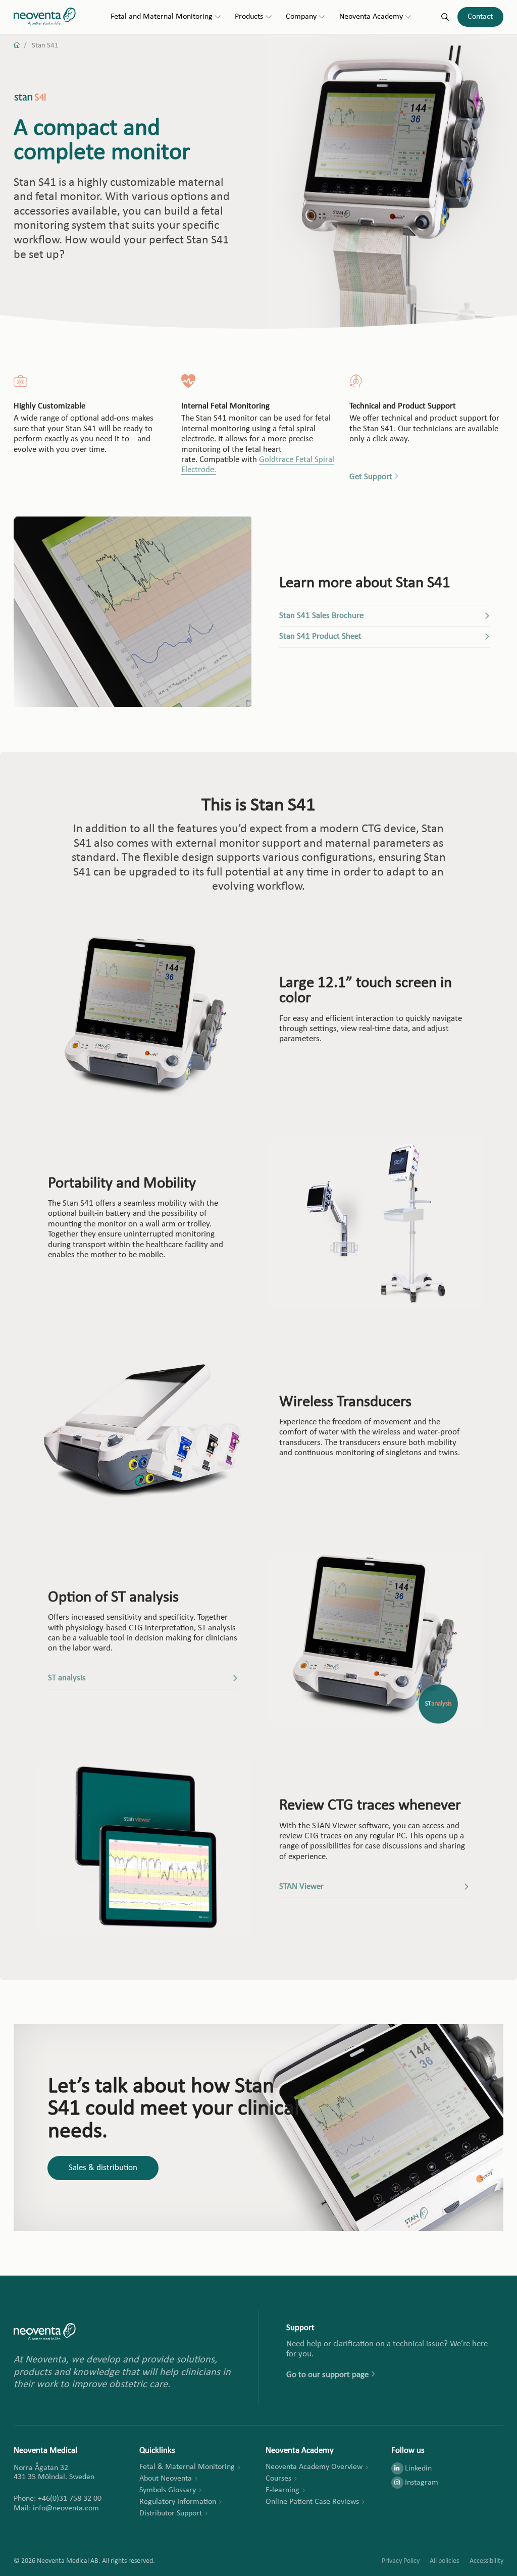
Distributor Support (171, 2513)
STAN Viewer (301, 1887)
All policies (444, 2561)
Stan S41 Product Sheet (320, 636)
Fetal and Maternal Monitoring (162, 17)
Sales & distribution (103, 2168)
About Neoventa (166, 2479)
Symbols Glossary (168, 2490)
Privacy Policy (401, 2561)
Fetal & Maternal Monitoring (187, 2467)
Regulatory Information (178, 2502)
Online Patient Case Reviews (312, 2502)
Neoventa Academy (371, 17)
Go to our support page (327, 2375)
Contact (480, 17)
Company (301, 17)
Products (249, 17)
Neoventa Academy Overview (314, 2467)
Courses (278, 2479)
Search (445, 17)
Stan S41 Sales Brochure (321, 616)
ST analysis (67, 1678)
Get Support (371, 477)
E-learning (282, 2490)
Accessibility (486, 2561)
